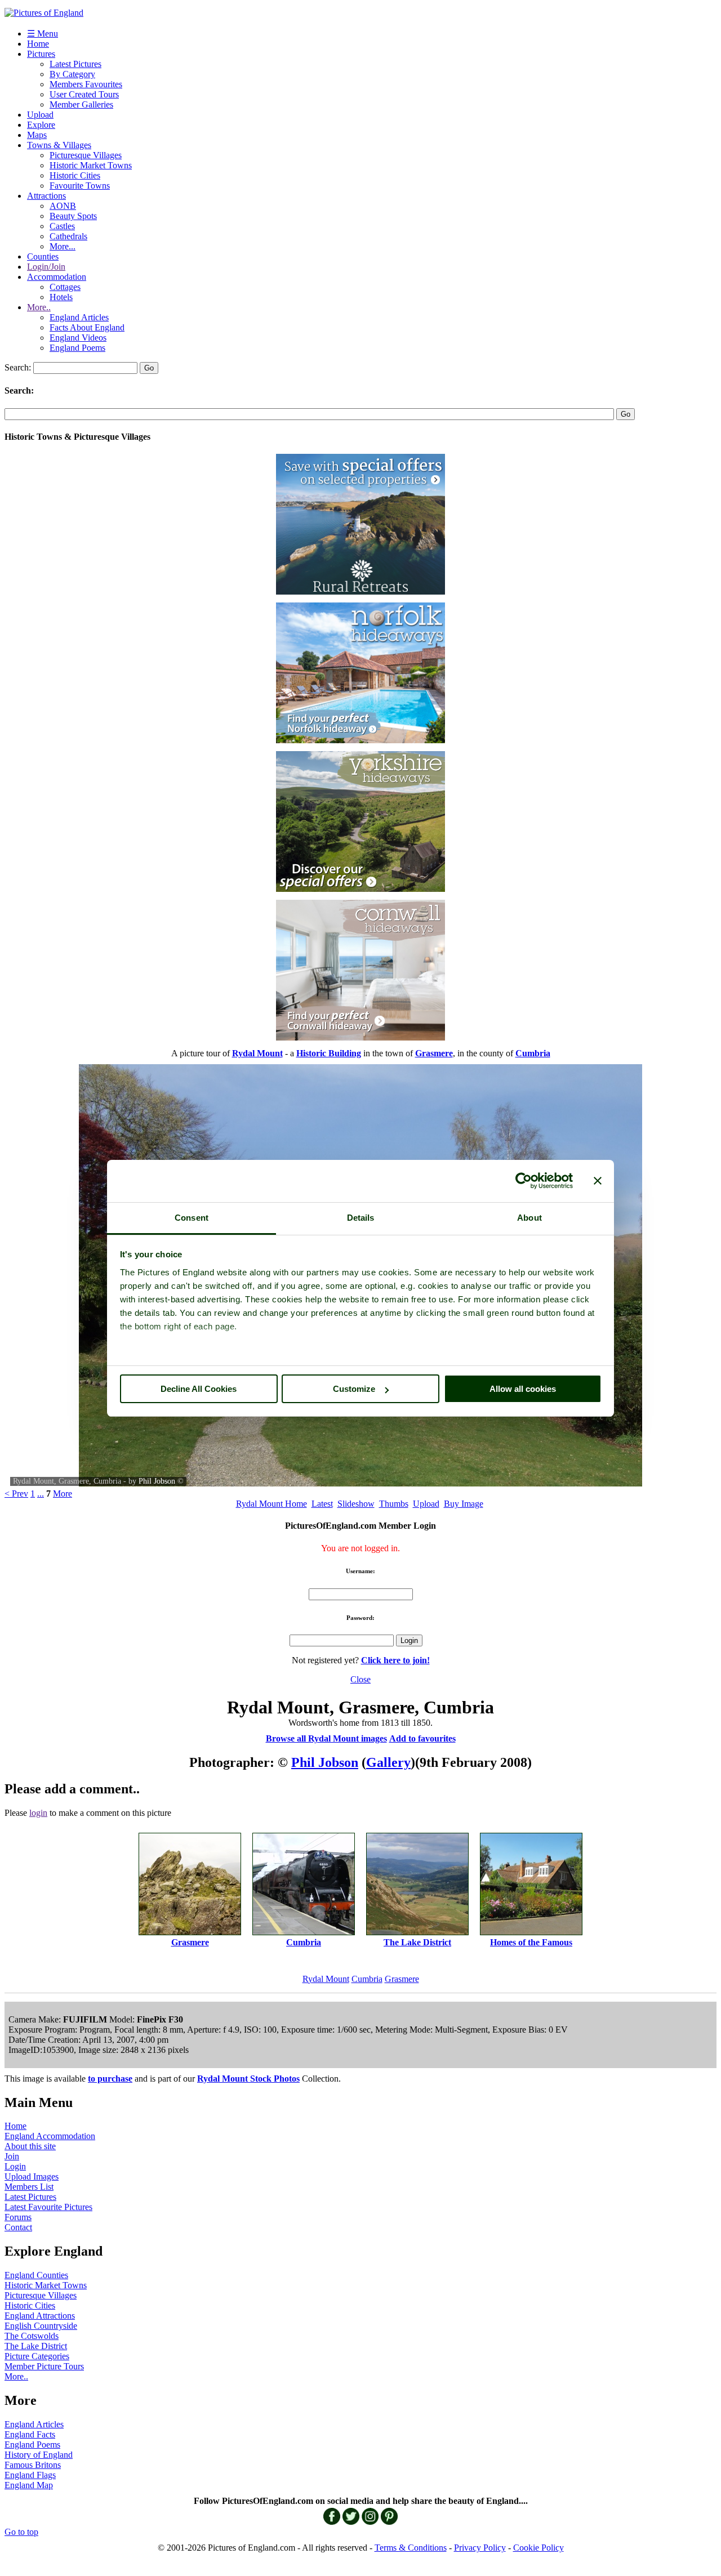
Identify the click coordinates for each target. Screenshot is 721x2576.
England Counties (36, 2275)
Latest (322, 1504)
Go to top (21, 2532)
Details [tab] (361, 1218)
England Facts (30, 2434)
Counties (43, 256)
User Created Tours (84, 94)
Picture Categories (37, 2356)
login (38, 1813)
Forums (18, 2217)
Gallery (388, 1762)
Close (360, 1679)
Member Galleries (81, 104)
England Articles (79, 317)
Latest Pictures (75, 64)
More (63, 1494)
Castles (62, 226)
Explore (41, 125)
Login (15, 2166)
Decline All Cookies (199, 1389)
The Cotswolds (32, 2336)
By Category (72, 74)
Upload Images (32, 2177)
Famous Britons (33, 2465)
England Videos (78, 338)
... (41, 1494)
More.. (39, 307)
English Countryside (41, 2326)
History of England (39, 2455)
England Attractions (40, 2316)
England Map (29, 2485)
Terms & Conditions (411, 2548)
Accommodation (57, 277)
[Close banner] (598, 1181)
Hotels (61, 297)
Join (12, 2156)
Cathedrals (68, 236)
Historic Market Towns (91, 165)
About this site (30, 2146)
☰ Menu (43, 34)
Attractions (46, 196)
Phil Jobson (157, 1481)
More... (63, 246)
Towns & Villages (59, 145)
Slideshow (356, 1504)
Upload (40, 115)
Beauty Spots (73, 216)
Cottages (65, 287)
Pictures (41, 54)
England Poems (77, 348)
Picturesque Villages (86, 155)
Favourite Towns (80, 186)
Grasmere (402, 1979)
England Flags (30, 2475)
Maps (37, 135)
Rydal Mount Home (272, 1504)
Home (38, 44)
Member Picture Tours (44, 2366)
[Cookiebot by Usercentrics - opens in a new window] (524, 1181)
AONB (63, 206)
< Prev (16, 1494)
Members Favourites (86, 84)
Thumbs (394, 1504)
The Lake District (36, 2346)
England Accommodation (50, 2136)
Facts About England (87, 327)
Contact (18, 2227)
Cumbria (367, 1979)
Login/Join (46, 267)
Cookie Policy (538, 2548)
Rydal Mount (326, 1979)
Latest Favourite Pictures (48, 2207)
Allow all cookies (523, 1389)
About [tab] (529, 1218)
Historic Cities (75, 175)
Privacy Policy (480, 2548)
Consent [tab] (192, 1218)
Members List (29, 2187)
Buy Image (464, 1504)
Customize (354, 1389)
